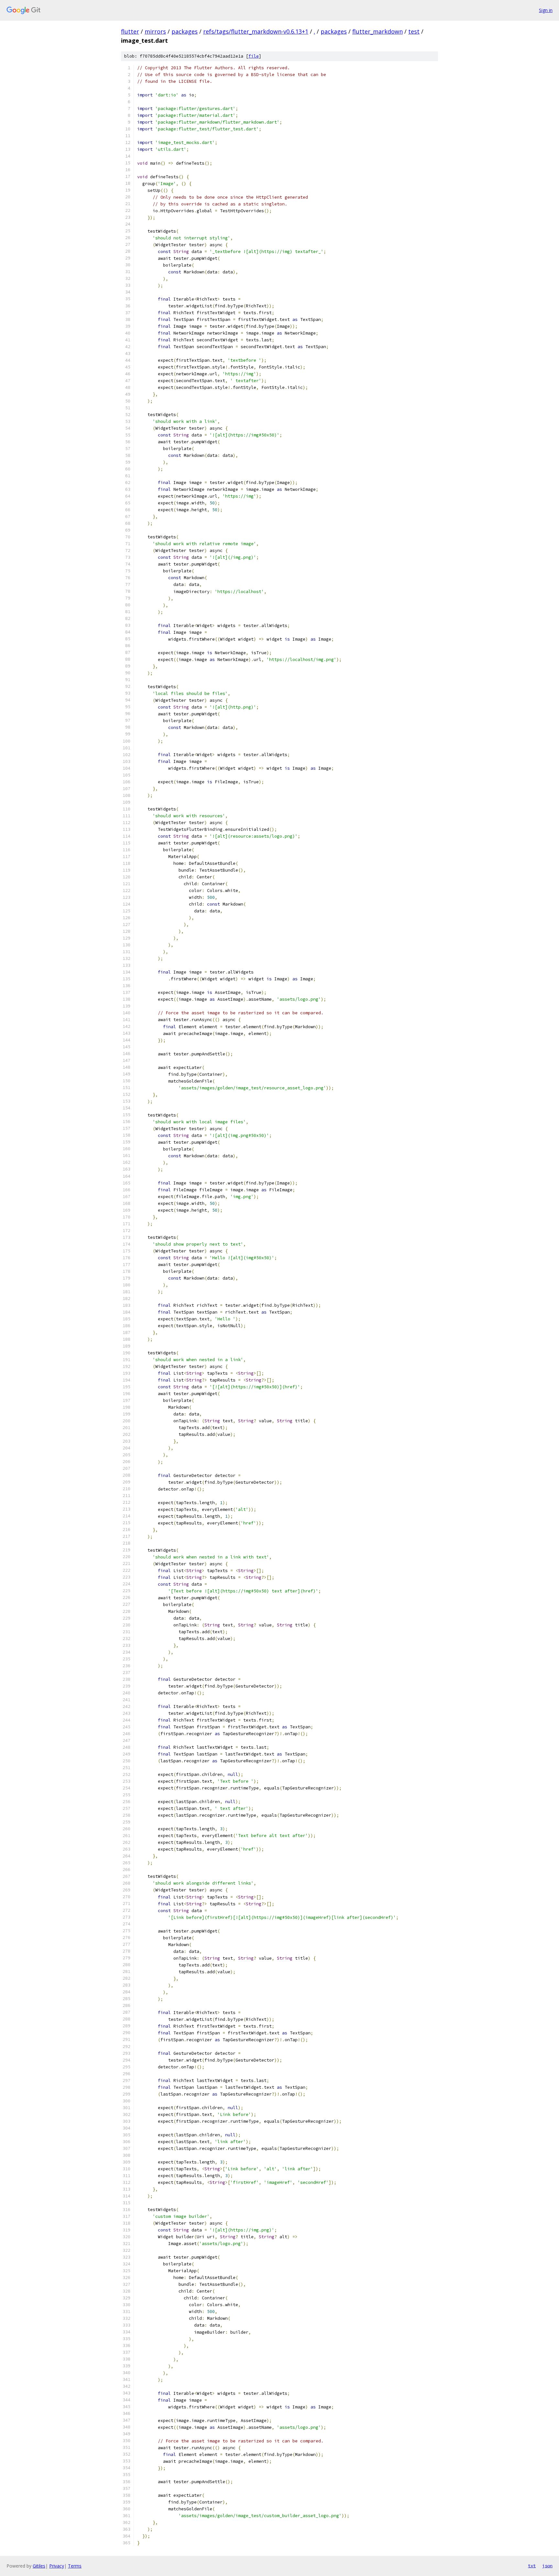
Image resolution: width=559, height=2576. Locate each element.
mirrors (155, 31)
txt (532, 2566)
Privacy (57, 2566)
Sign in (546, 10)
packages (185, 31)
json (547, 2566)
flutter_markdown (378, 31)
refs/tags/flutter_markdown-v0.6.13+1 (256, 31)
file (254, 56)
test (414, 31)
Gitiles (39, 2566)
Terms (75, 2566)
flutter (130, 31)
